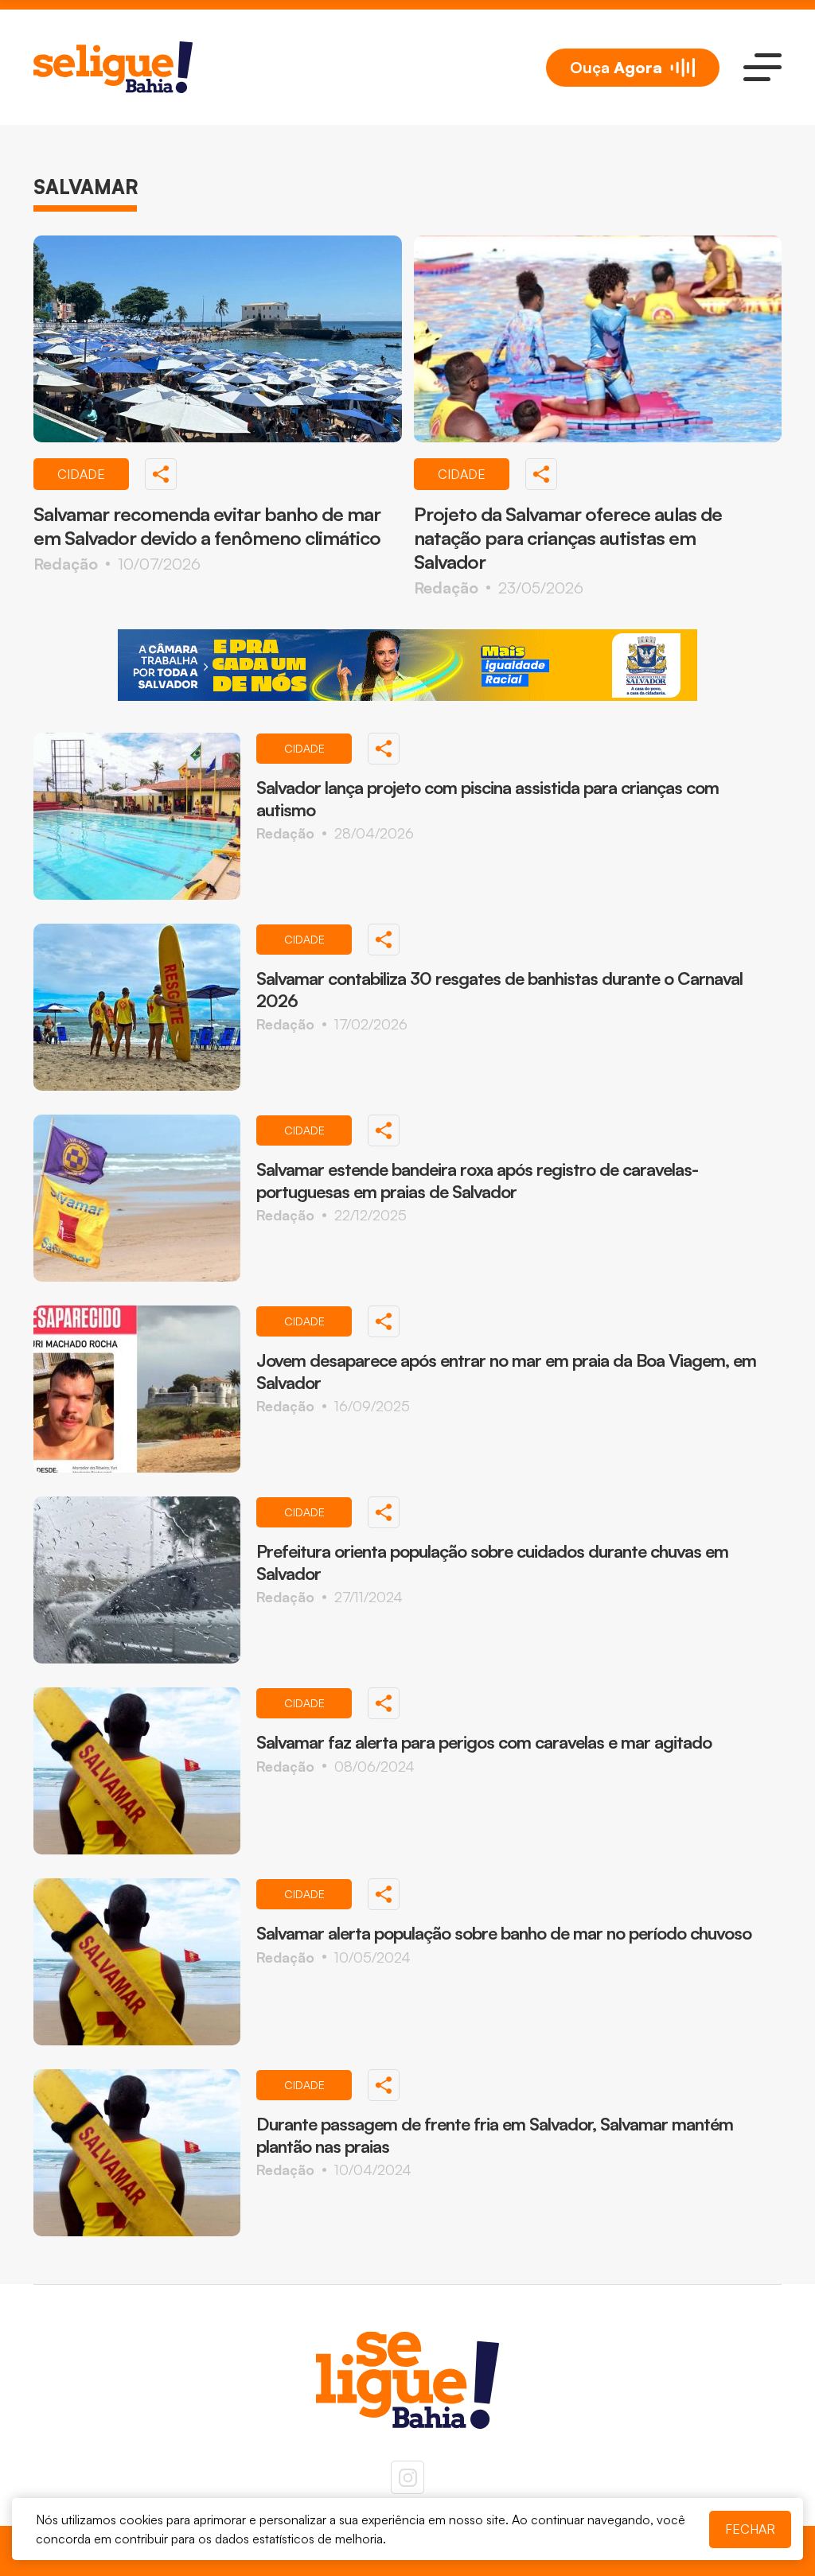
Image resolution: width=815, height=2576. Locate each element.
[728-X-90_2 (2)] (407, 665)
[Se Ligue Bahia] (113, 67)
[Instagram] (407, 2477)
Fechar (750, 2529)
